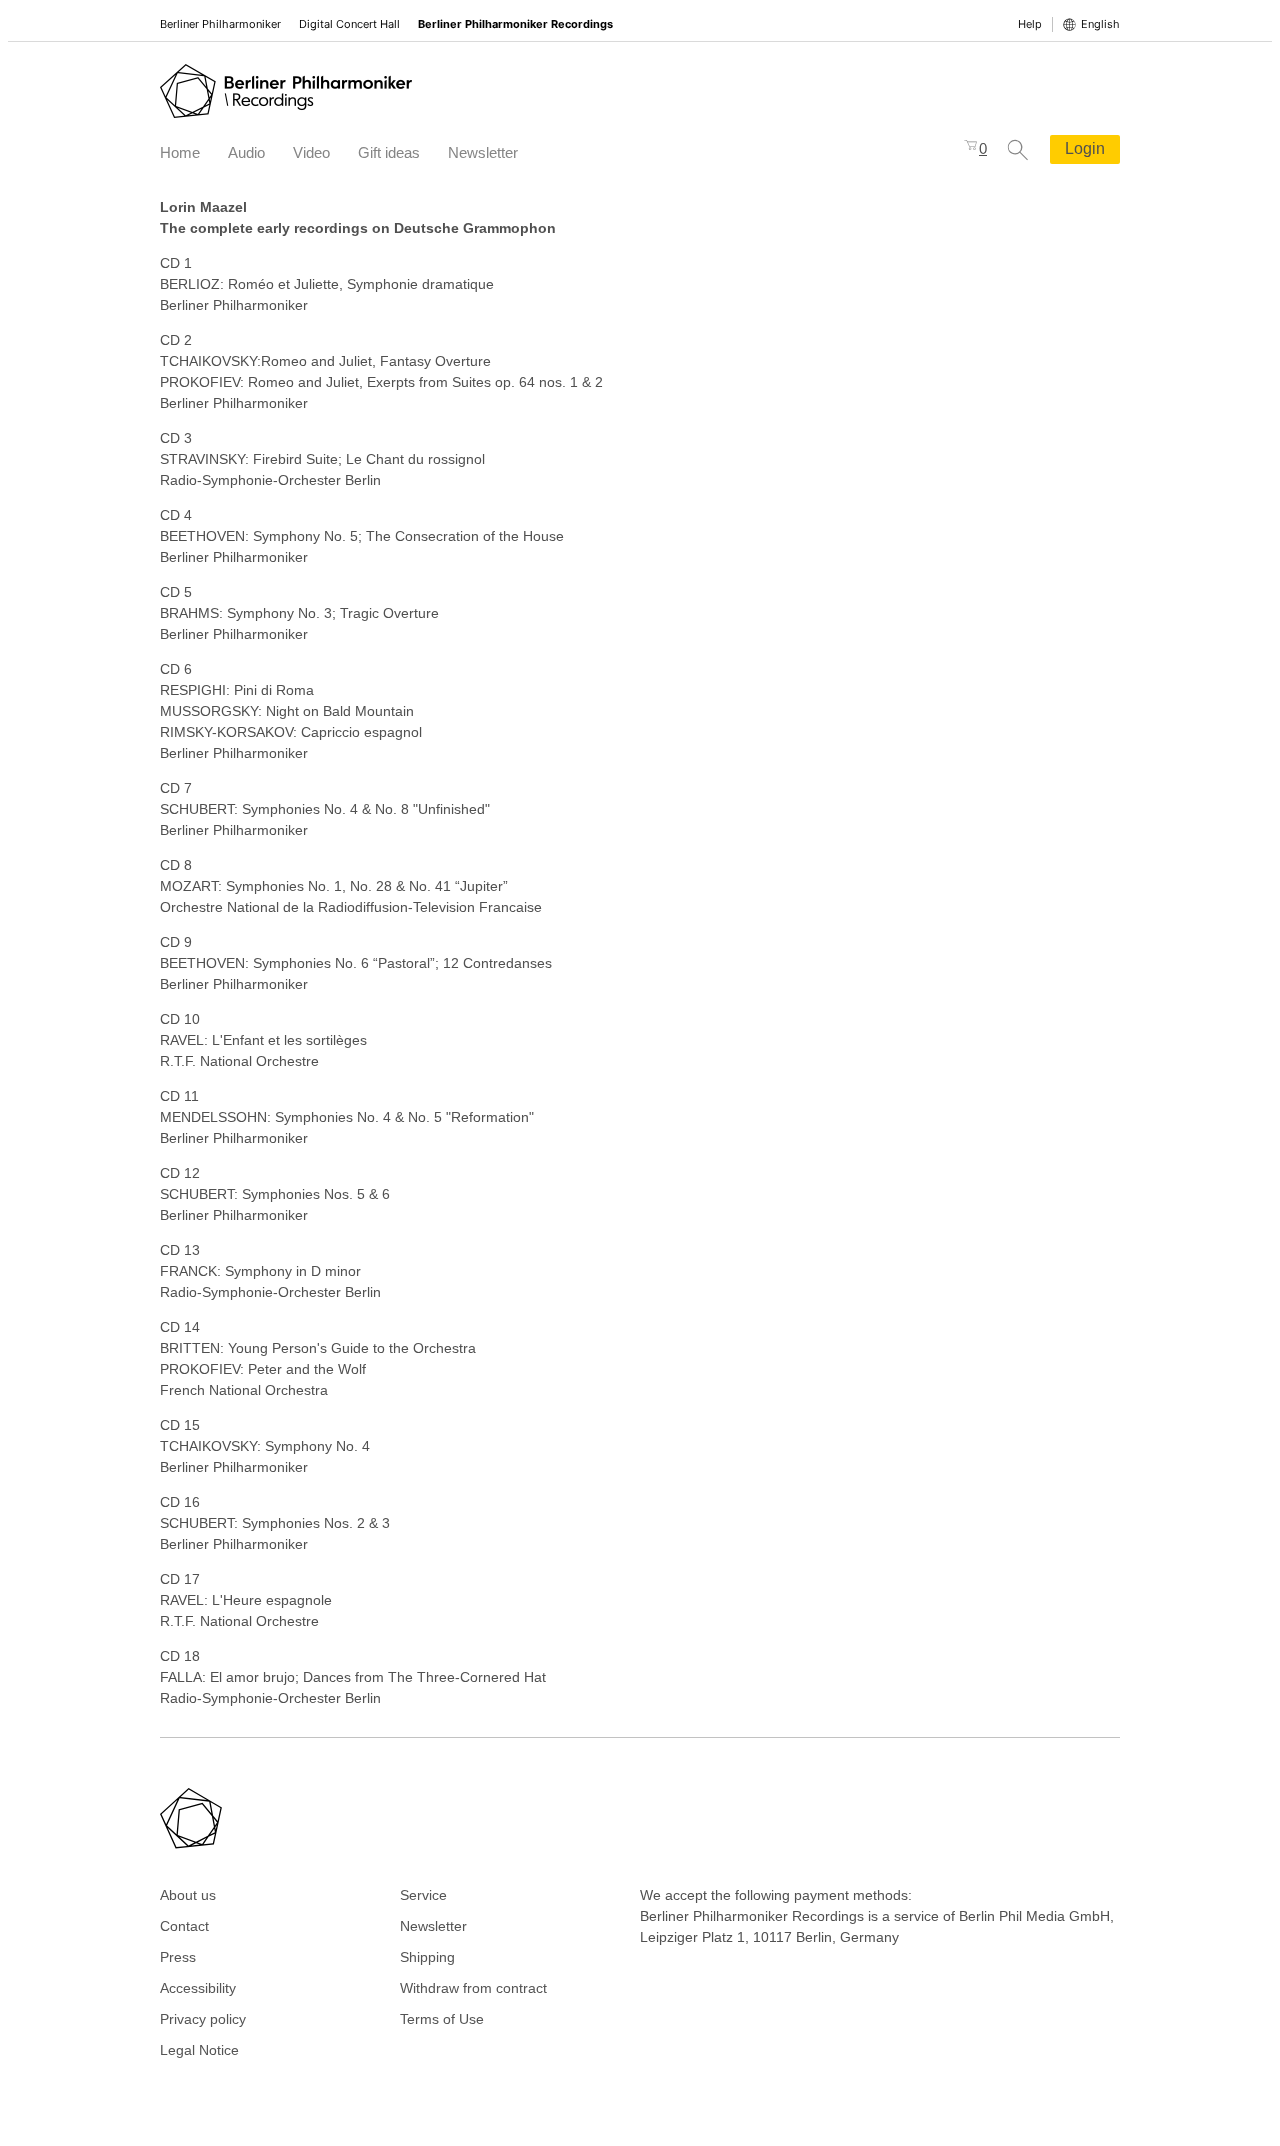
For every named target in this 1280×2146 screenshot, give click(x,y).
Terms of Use (442, 2019)
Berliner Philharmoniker (220, 24)
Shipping (427, 1957)
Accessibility (198, 1988)
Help (1030, 24)
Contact (184, 1926)
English (1100, 24)
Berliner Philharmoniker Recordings (515, 24)
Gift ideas (389, 152)
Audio (246, 152)
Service (423, 1895)
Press (178, 1957)
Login (1085, 148)
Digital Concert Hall (349, 24)
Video (311, 152)
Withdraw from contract (473, 1988)
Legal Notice (199, 2050)
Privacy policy (203, 2019)
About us (188, 1895)
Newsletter (483, 152)
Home (180, 152)
